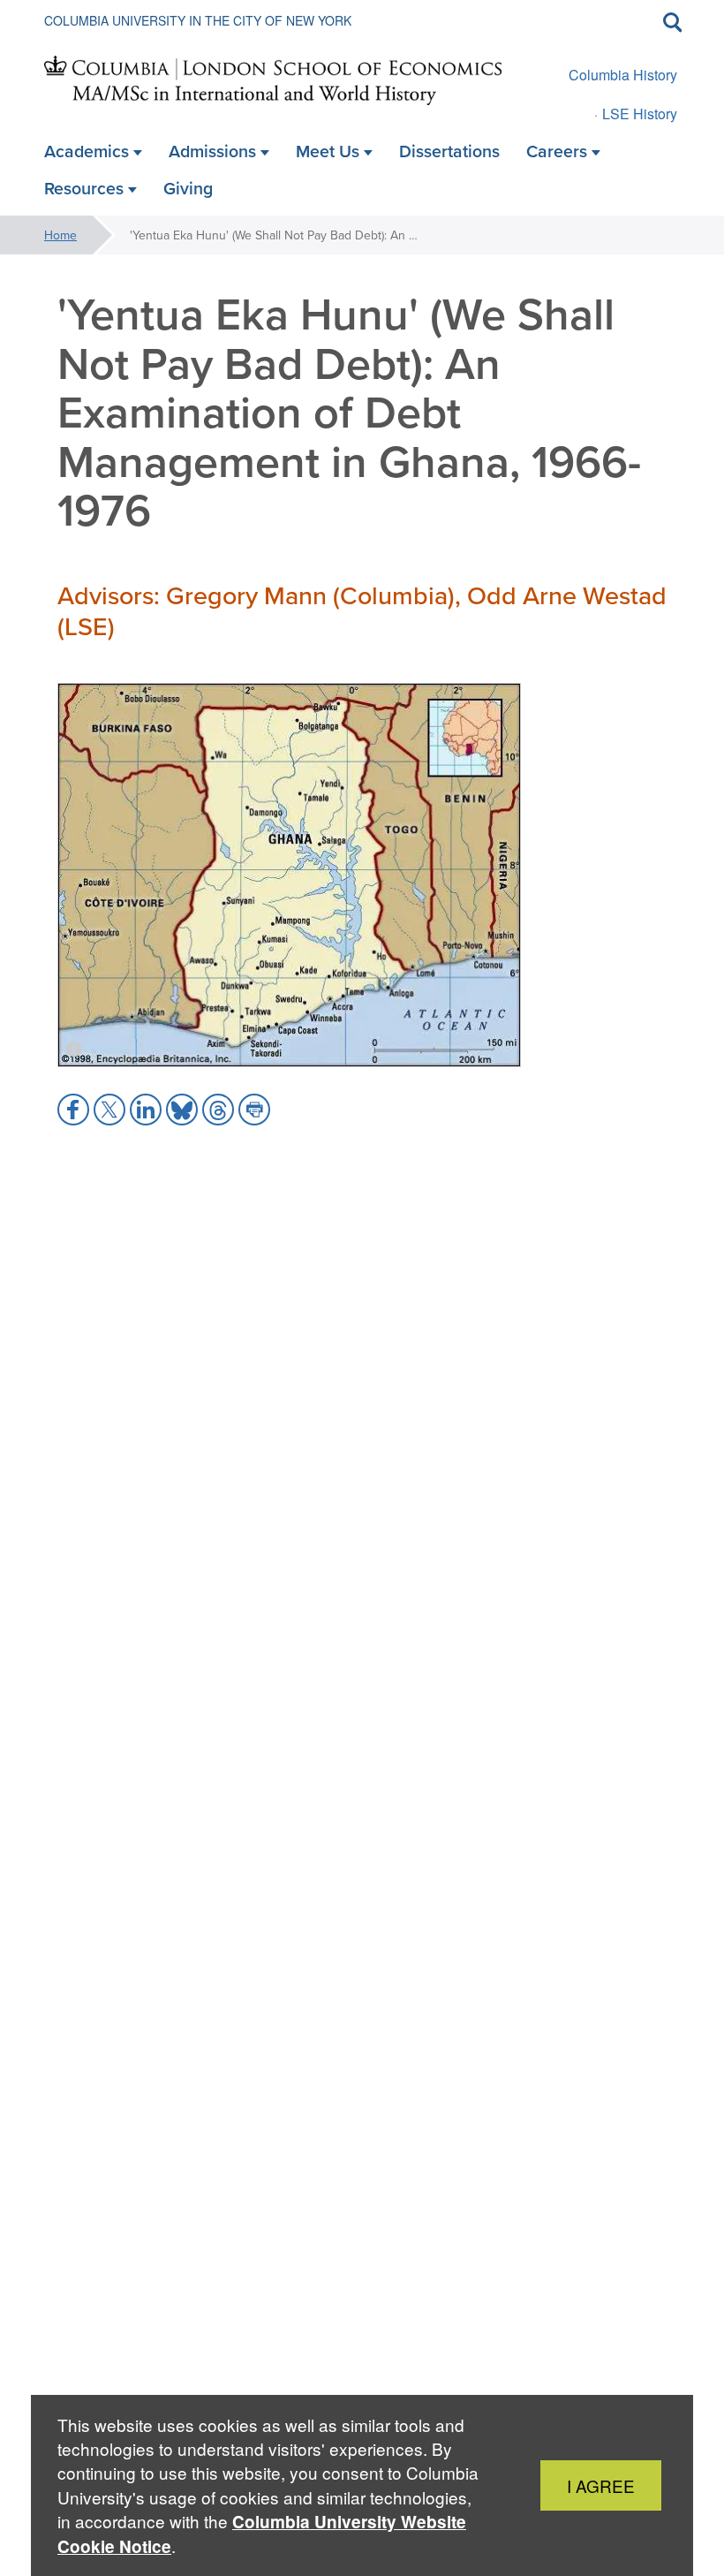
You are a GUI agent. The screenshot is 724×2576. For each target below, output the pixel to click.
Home (60, 235)
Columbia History (623, 75)
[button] (73, 1110)
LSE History (640, 114)
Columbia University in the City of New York (198, 20)
